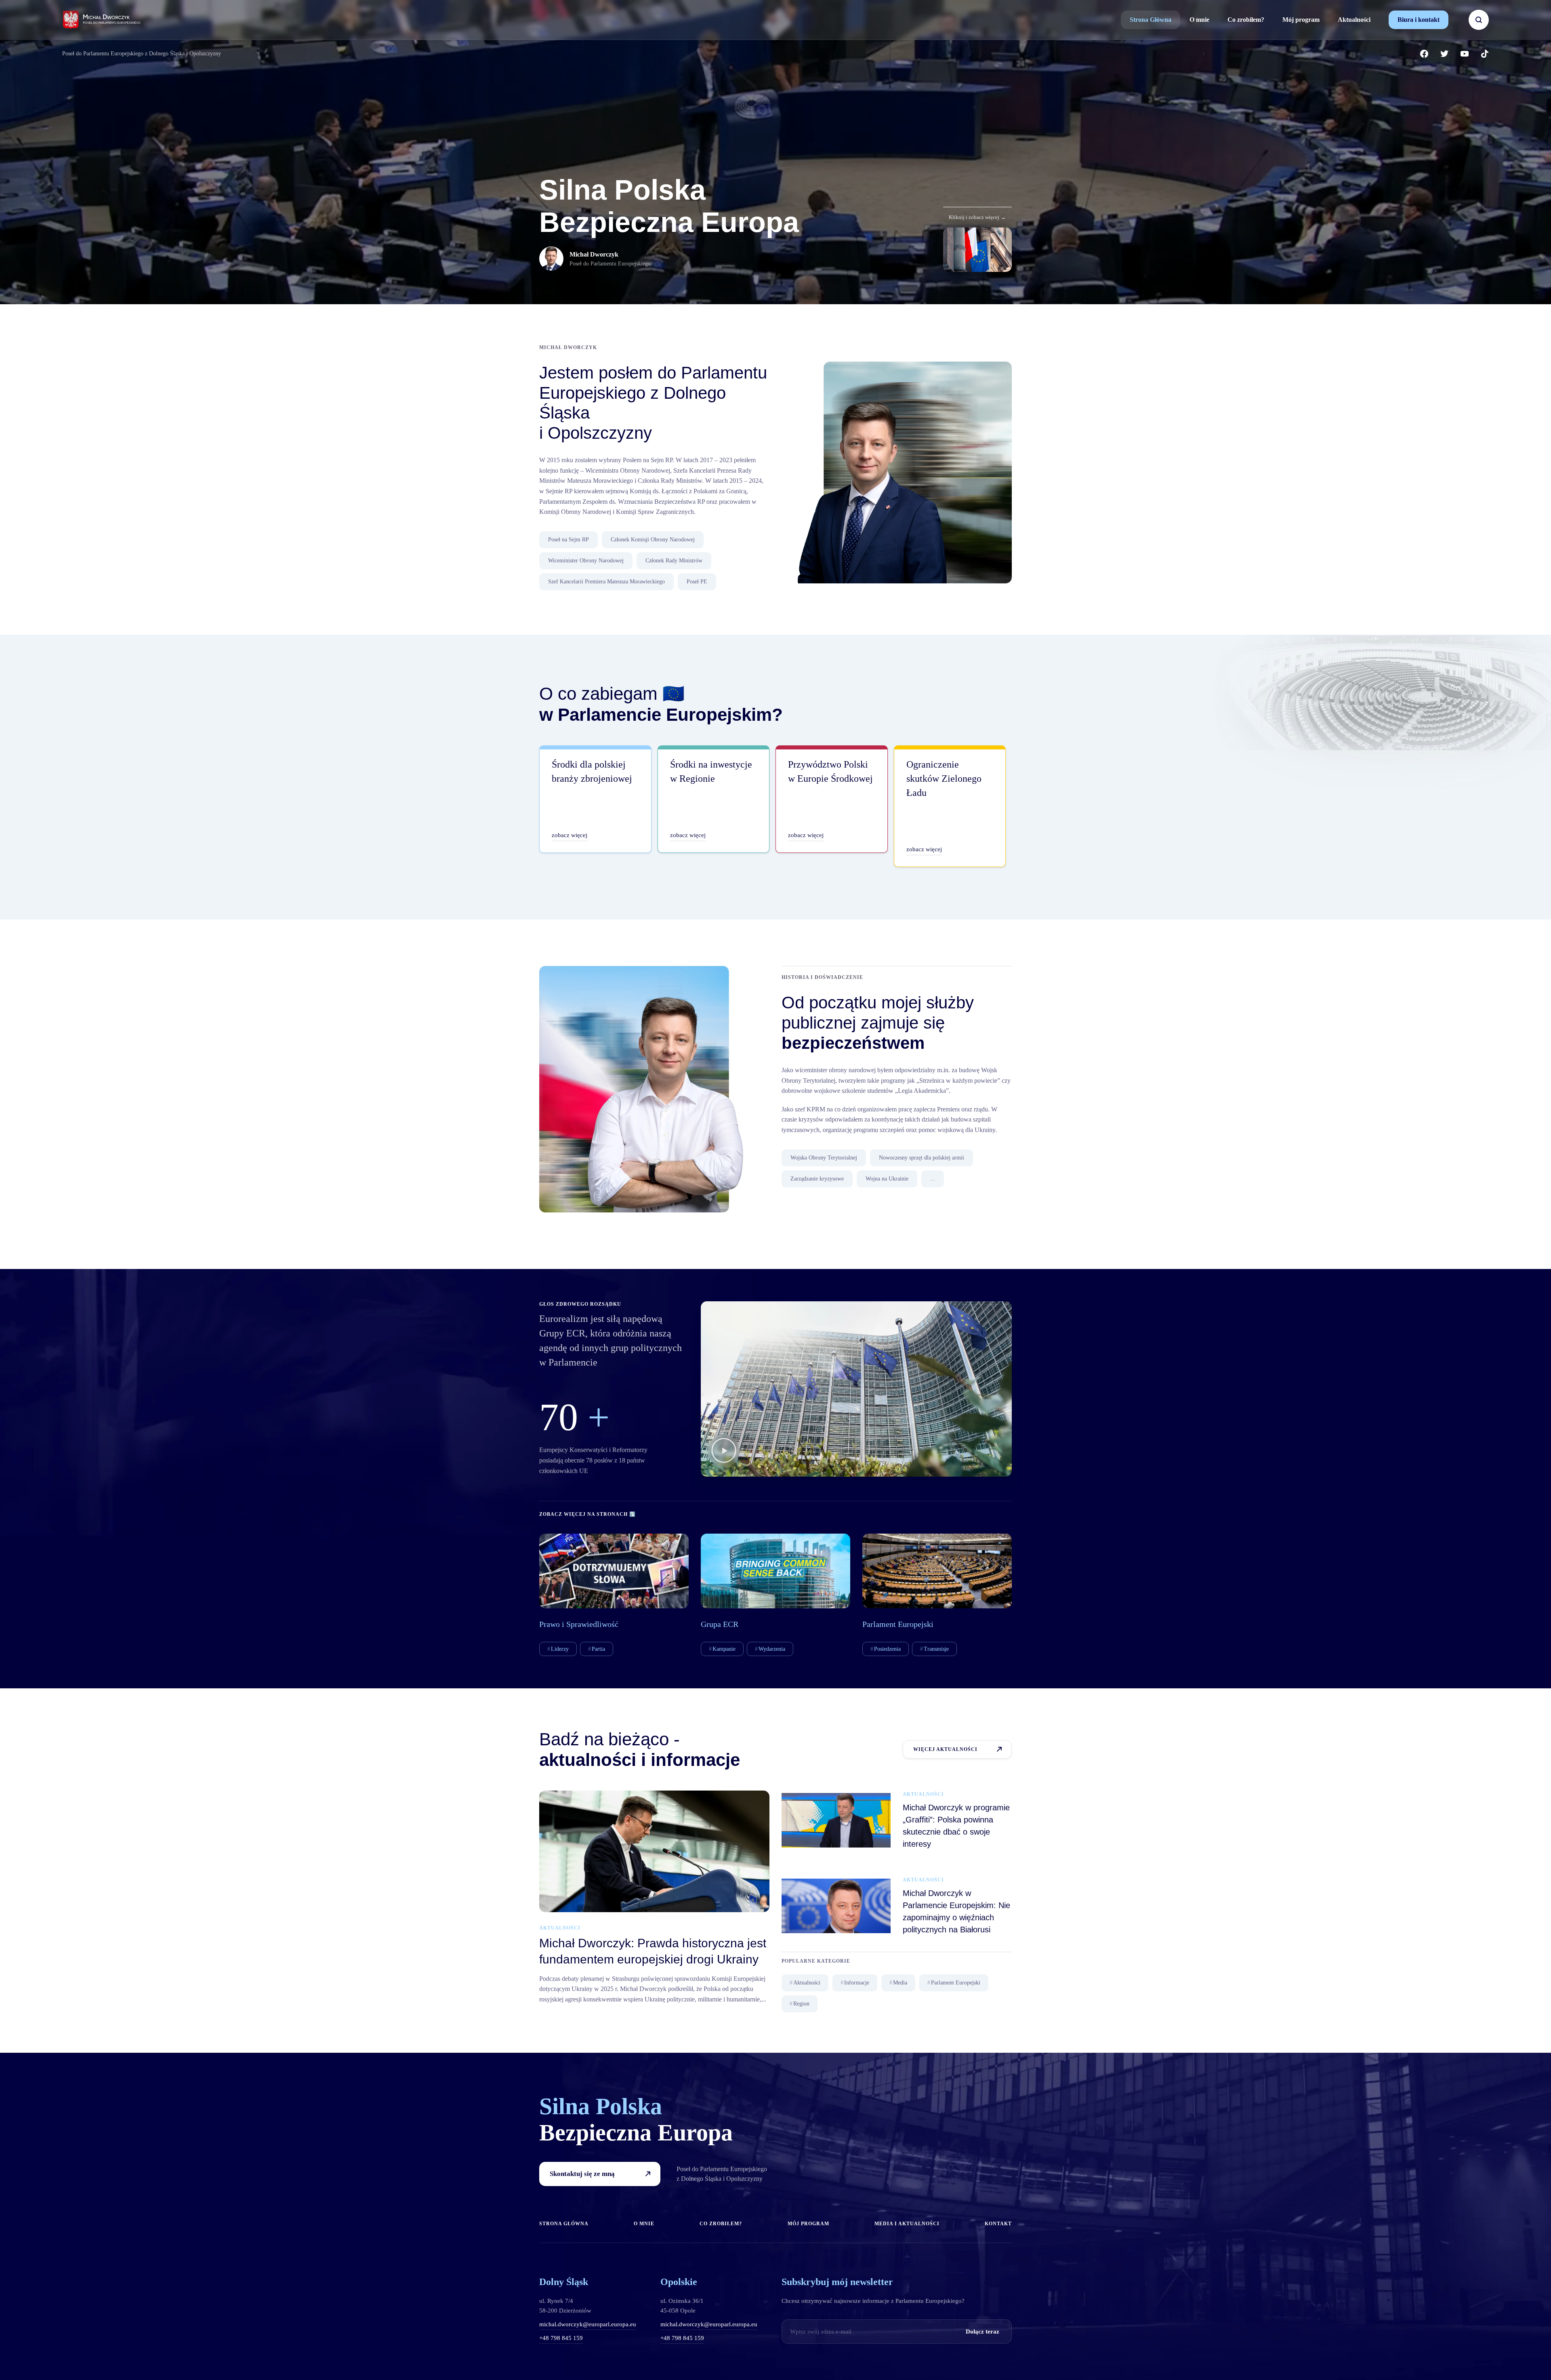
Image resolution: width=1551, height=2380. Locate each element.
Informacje (857, 1983)
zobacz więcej (570, 835)
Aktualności (1354, 20)
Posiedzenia (887, 1649)
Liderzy (560, 1649)
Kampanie (724, 1649)
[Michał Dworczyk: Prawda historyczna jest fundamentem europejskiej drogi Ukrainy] (654, 1851)
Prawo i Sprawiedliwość (579, 1624)
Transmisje (936, 1649)
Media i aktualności (907, 2224)
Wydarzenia (772, 1649)
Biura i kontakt (1419, 20)
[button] (724, 1452)
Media (900, 1983)
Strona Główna (1151, 20)
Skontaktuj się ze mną (582, 2174)
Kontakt (998, 2224)
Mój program (1301, 20)
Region (801, 2004)
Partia (598, 1649)
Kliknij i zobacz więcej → (977, 217)
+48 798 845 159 (561, 2338)
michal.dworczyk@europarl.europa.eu (588, 2324)
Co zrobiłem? (1246, 20)
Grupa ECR (720, 1624)
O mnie (1199, 20)
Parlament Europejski (898, 1624)
